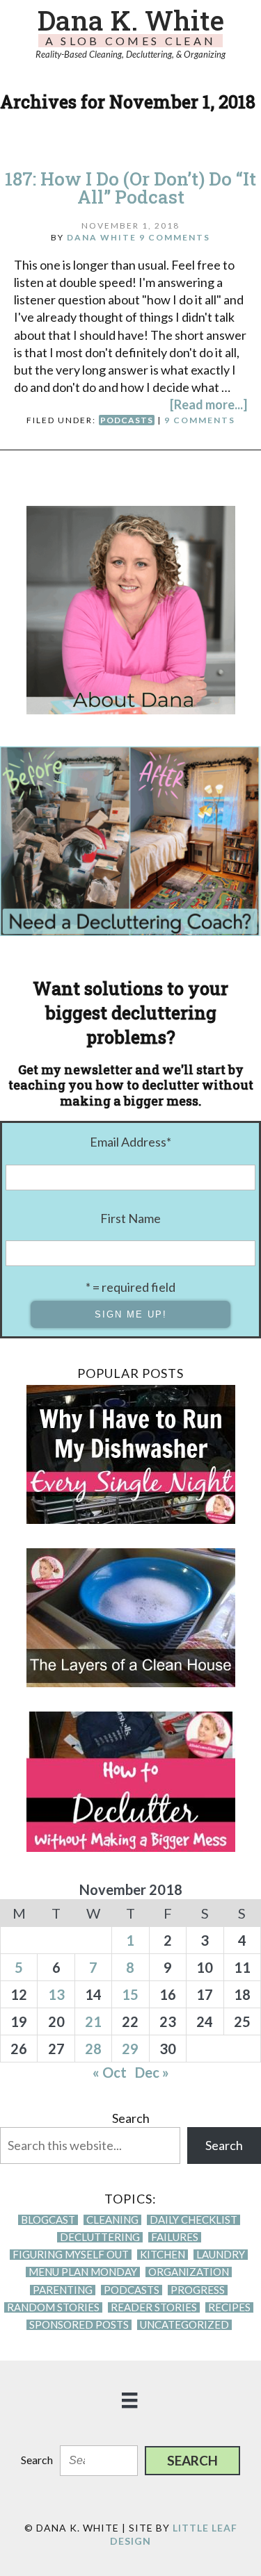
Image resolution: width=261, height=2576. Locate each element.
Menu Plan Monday (83, 2272)
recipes (229, 2307)
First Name (130, 1218)
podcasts (127, 420)
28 (93, 2049)
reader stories (154, 2307)
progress (198, 2290)
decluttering (100, 2237)
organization (189, 2272)
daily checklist (193, 2220)
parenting (63, 2290)
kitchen (163, 2255)
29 (130, 2049)
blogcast (48, 2220)
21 (93, 2021)
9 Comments (175, 237)
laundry (221, 2255)
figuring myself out (71, 2255)
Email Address (130, 1142)
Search (131, 2118)
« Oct (110, 2072)
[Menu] (130, 2399)
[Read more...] (208, 404)
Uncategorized (184, 2325)
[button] (192, 2461)
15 (130, 1994)
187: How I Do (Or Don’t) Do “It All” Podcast (130, 188)
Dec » (152, 2072)
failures (175, 2237)
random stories (53, 2307)
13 (56, 1994)
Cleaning (112, 2220)
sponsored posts (79, 2325)
